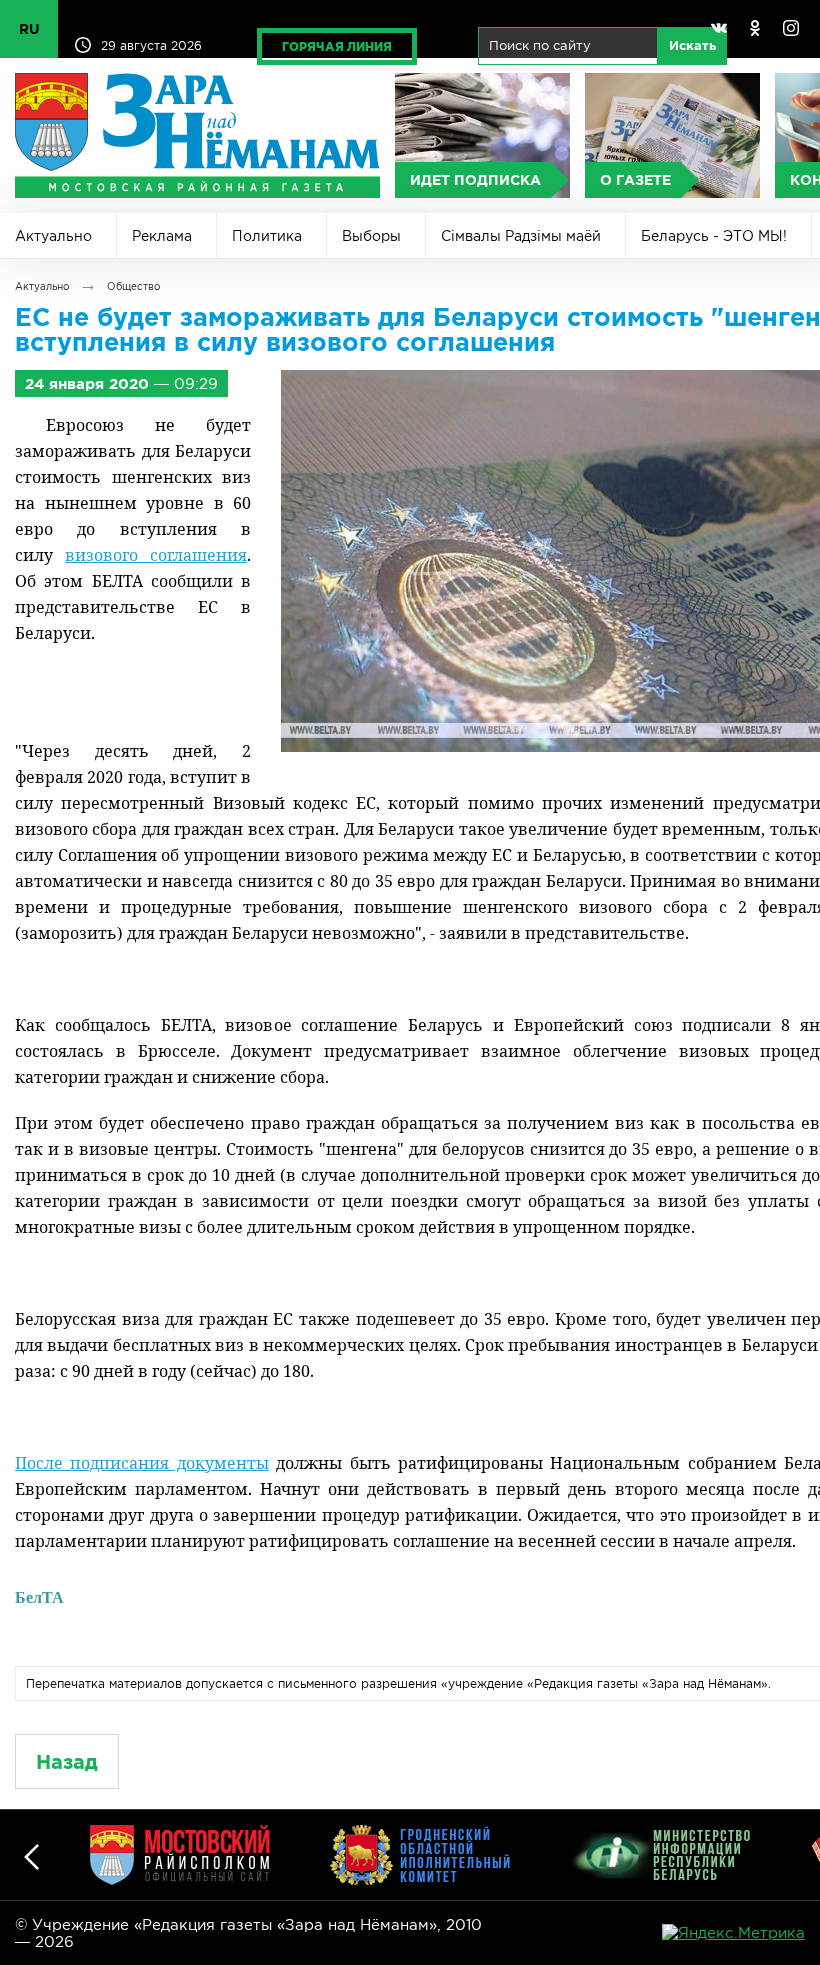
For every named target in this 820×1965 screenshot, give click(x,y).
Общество (133, 286)
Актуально (53, 236)
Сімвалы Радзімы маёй (521, 236)
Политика (267, 236)
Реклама (162, 236)
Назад (67, 1761)
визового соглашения (156, 555)
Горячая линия (337, 46)
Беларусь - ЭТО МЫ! (714, 236)
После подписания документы (142, 1463)
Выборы (371, 236)
